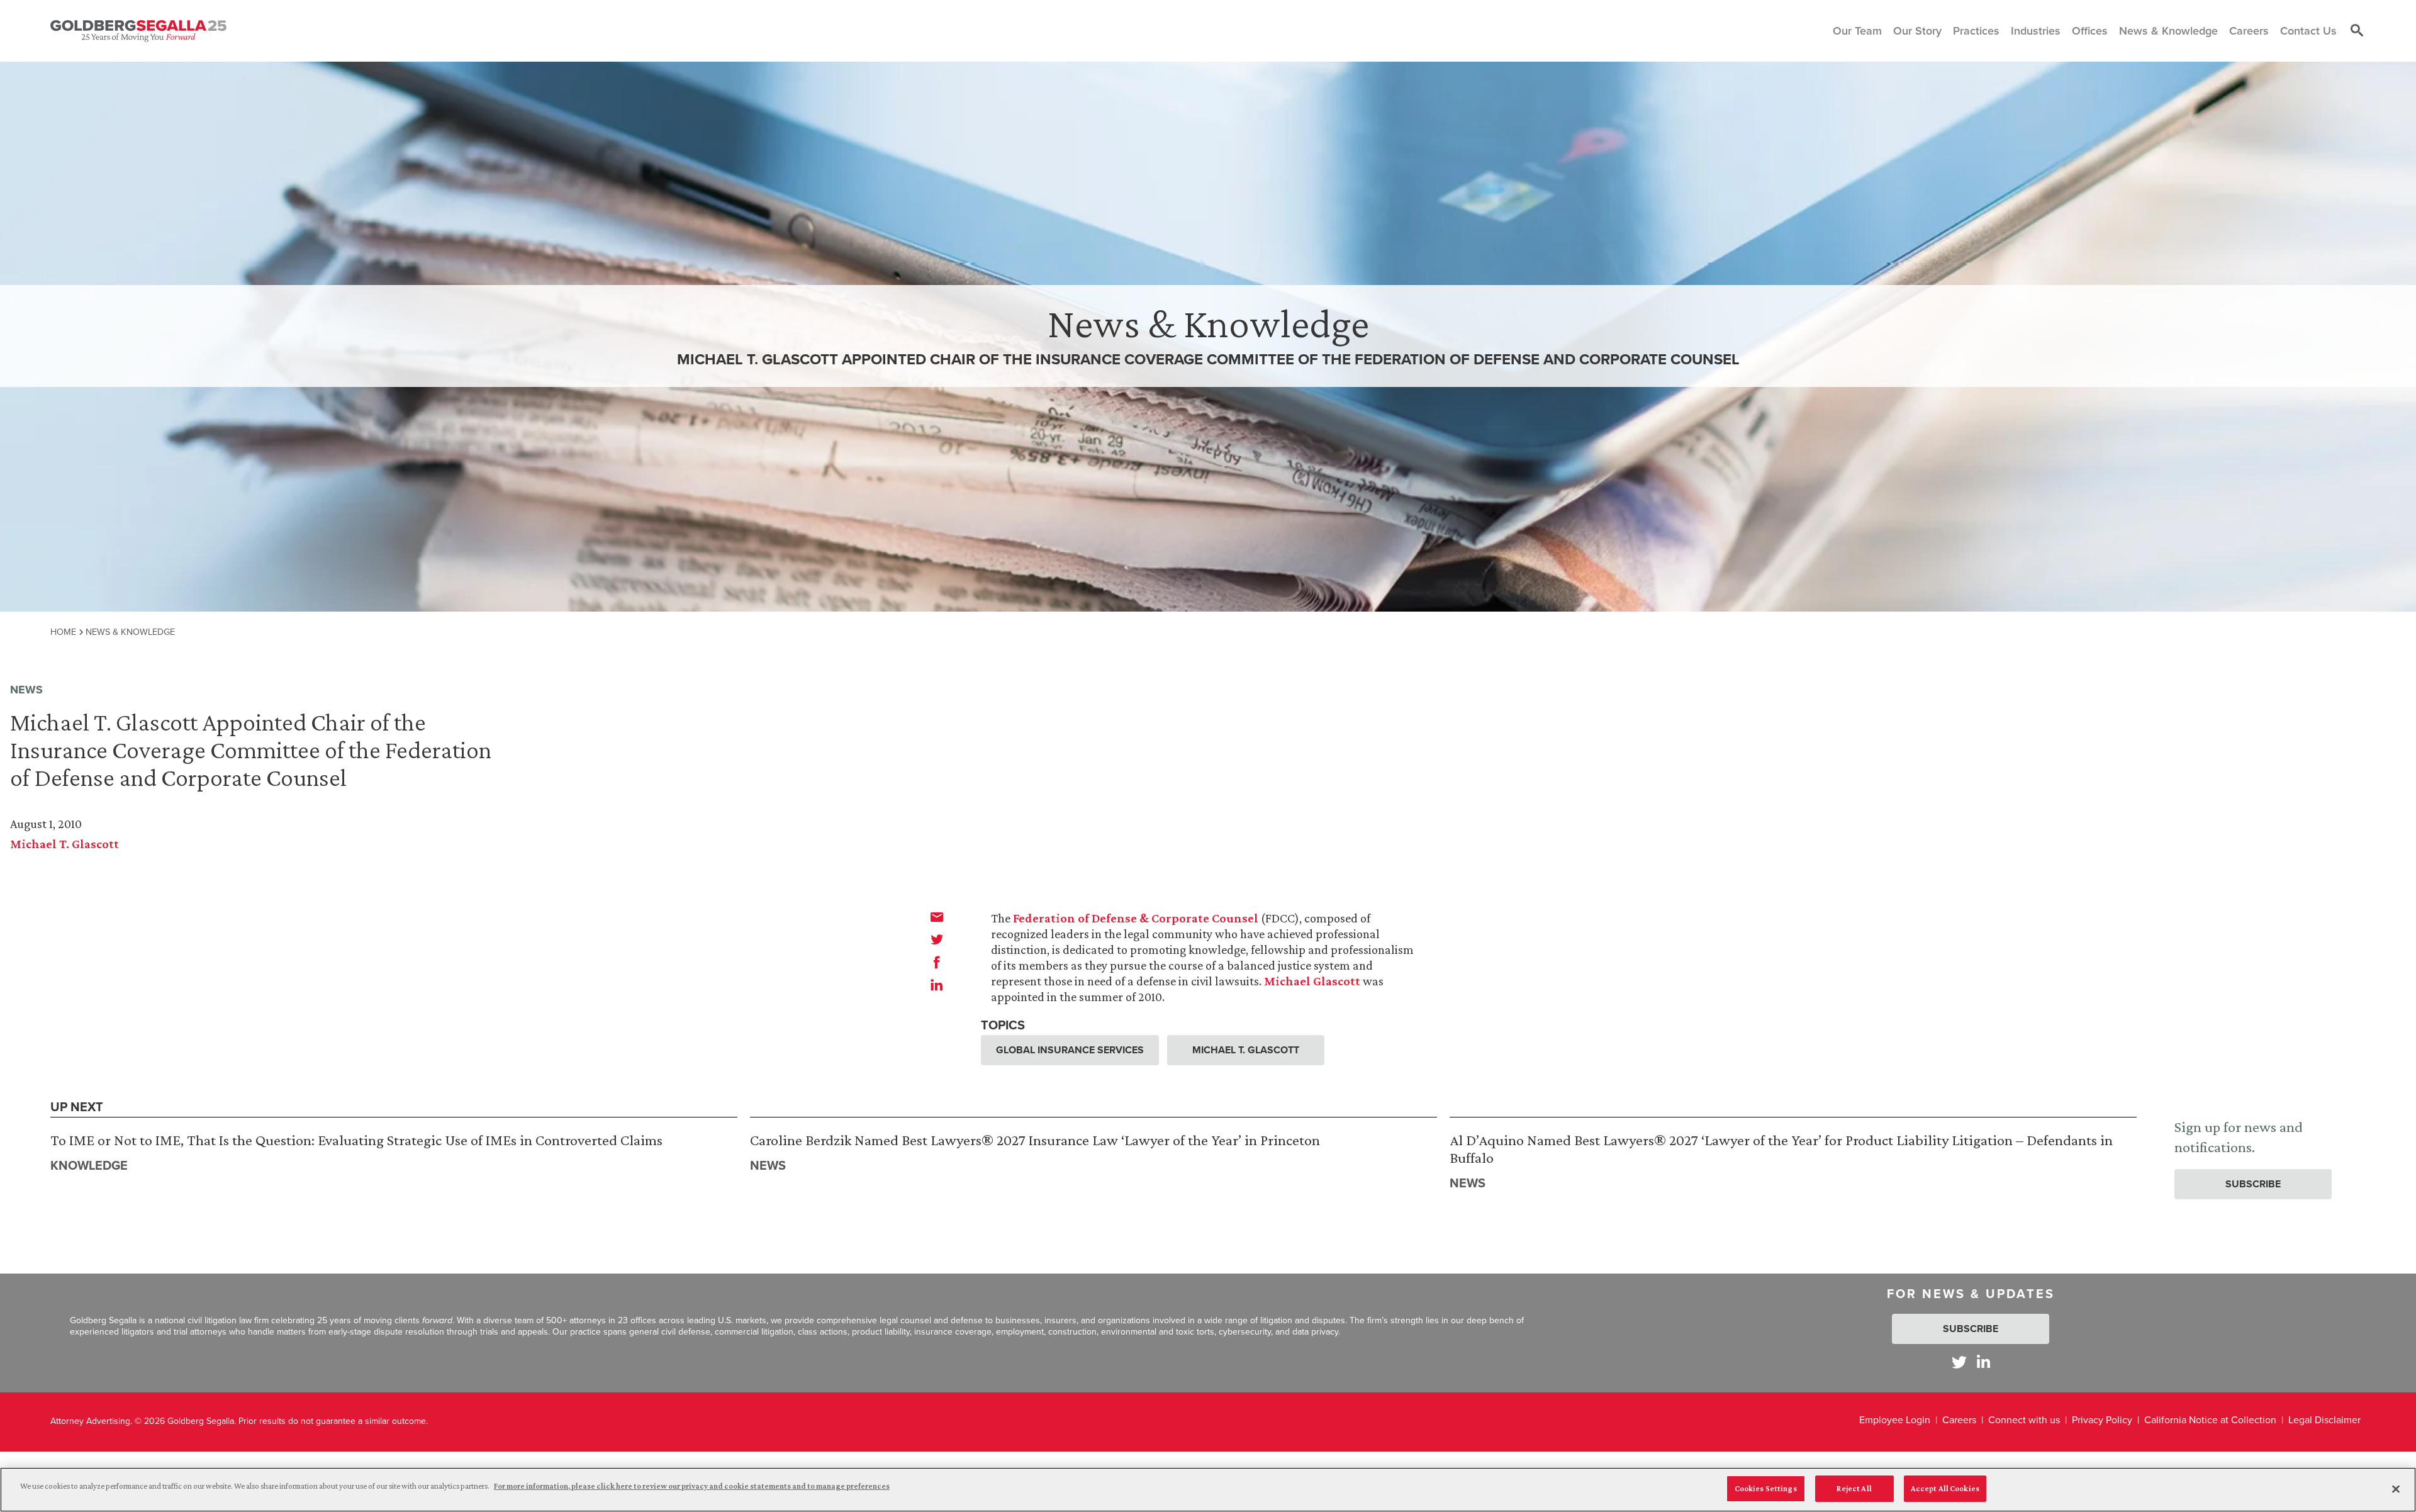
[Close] (2396, 1489)
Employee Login (1895, 1420)
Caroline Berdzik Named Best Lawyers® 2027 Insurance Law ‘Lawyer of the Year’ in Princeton (1035, 1140)
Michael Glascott (1312, 981)
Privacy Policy (2102, 1420)
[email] (937, 917)
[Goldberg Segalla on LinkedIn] (1983, 1362)
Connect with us (2024, 1420)
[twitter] (937, 939)
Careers (1959, 1420)
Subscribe (2253, 1184)
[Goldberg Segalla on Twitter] (1959, 1362)
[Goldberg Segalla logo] (138, 31)
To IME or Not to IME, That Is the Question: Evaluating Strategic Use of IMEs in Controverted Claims (356, 1140)
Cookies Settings (1766, 1488)
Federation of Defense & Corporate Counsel (1136, 918)
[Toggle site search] (2357, 31)
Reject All (1854, 1488)
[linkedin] (937, 985)
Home (63, 632)
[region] (1208, 1490)
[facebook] (937, 962)
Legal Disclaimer (2324, 1420)
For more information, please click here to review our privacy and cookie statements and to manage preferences (692, 1486)
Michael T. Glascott (64, 844)
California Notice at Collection (2210, 1420)
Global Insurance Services (1070, 1050)
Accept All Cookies (1945, 1488)
